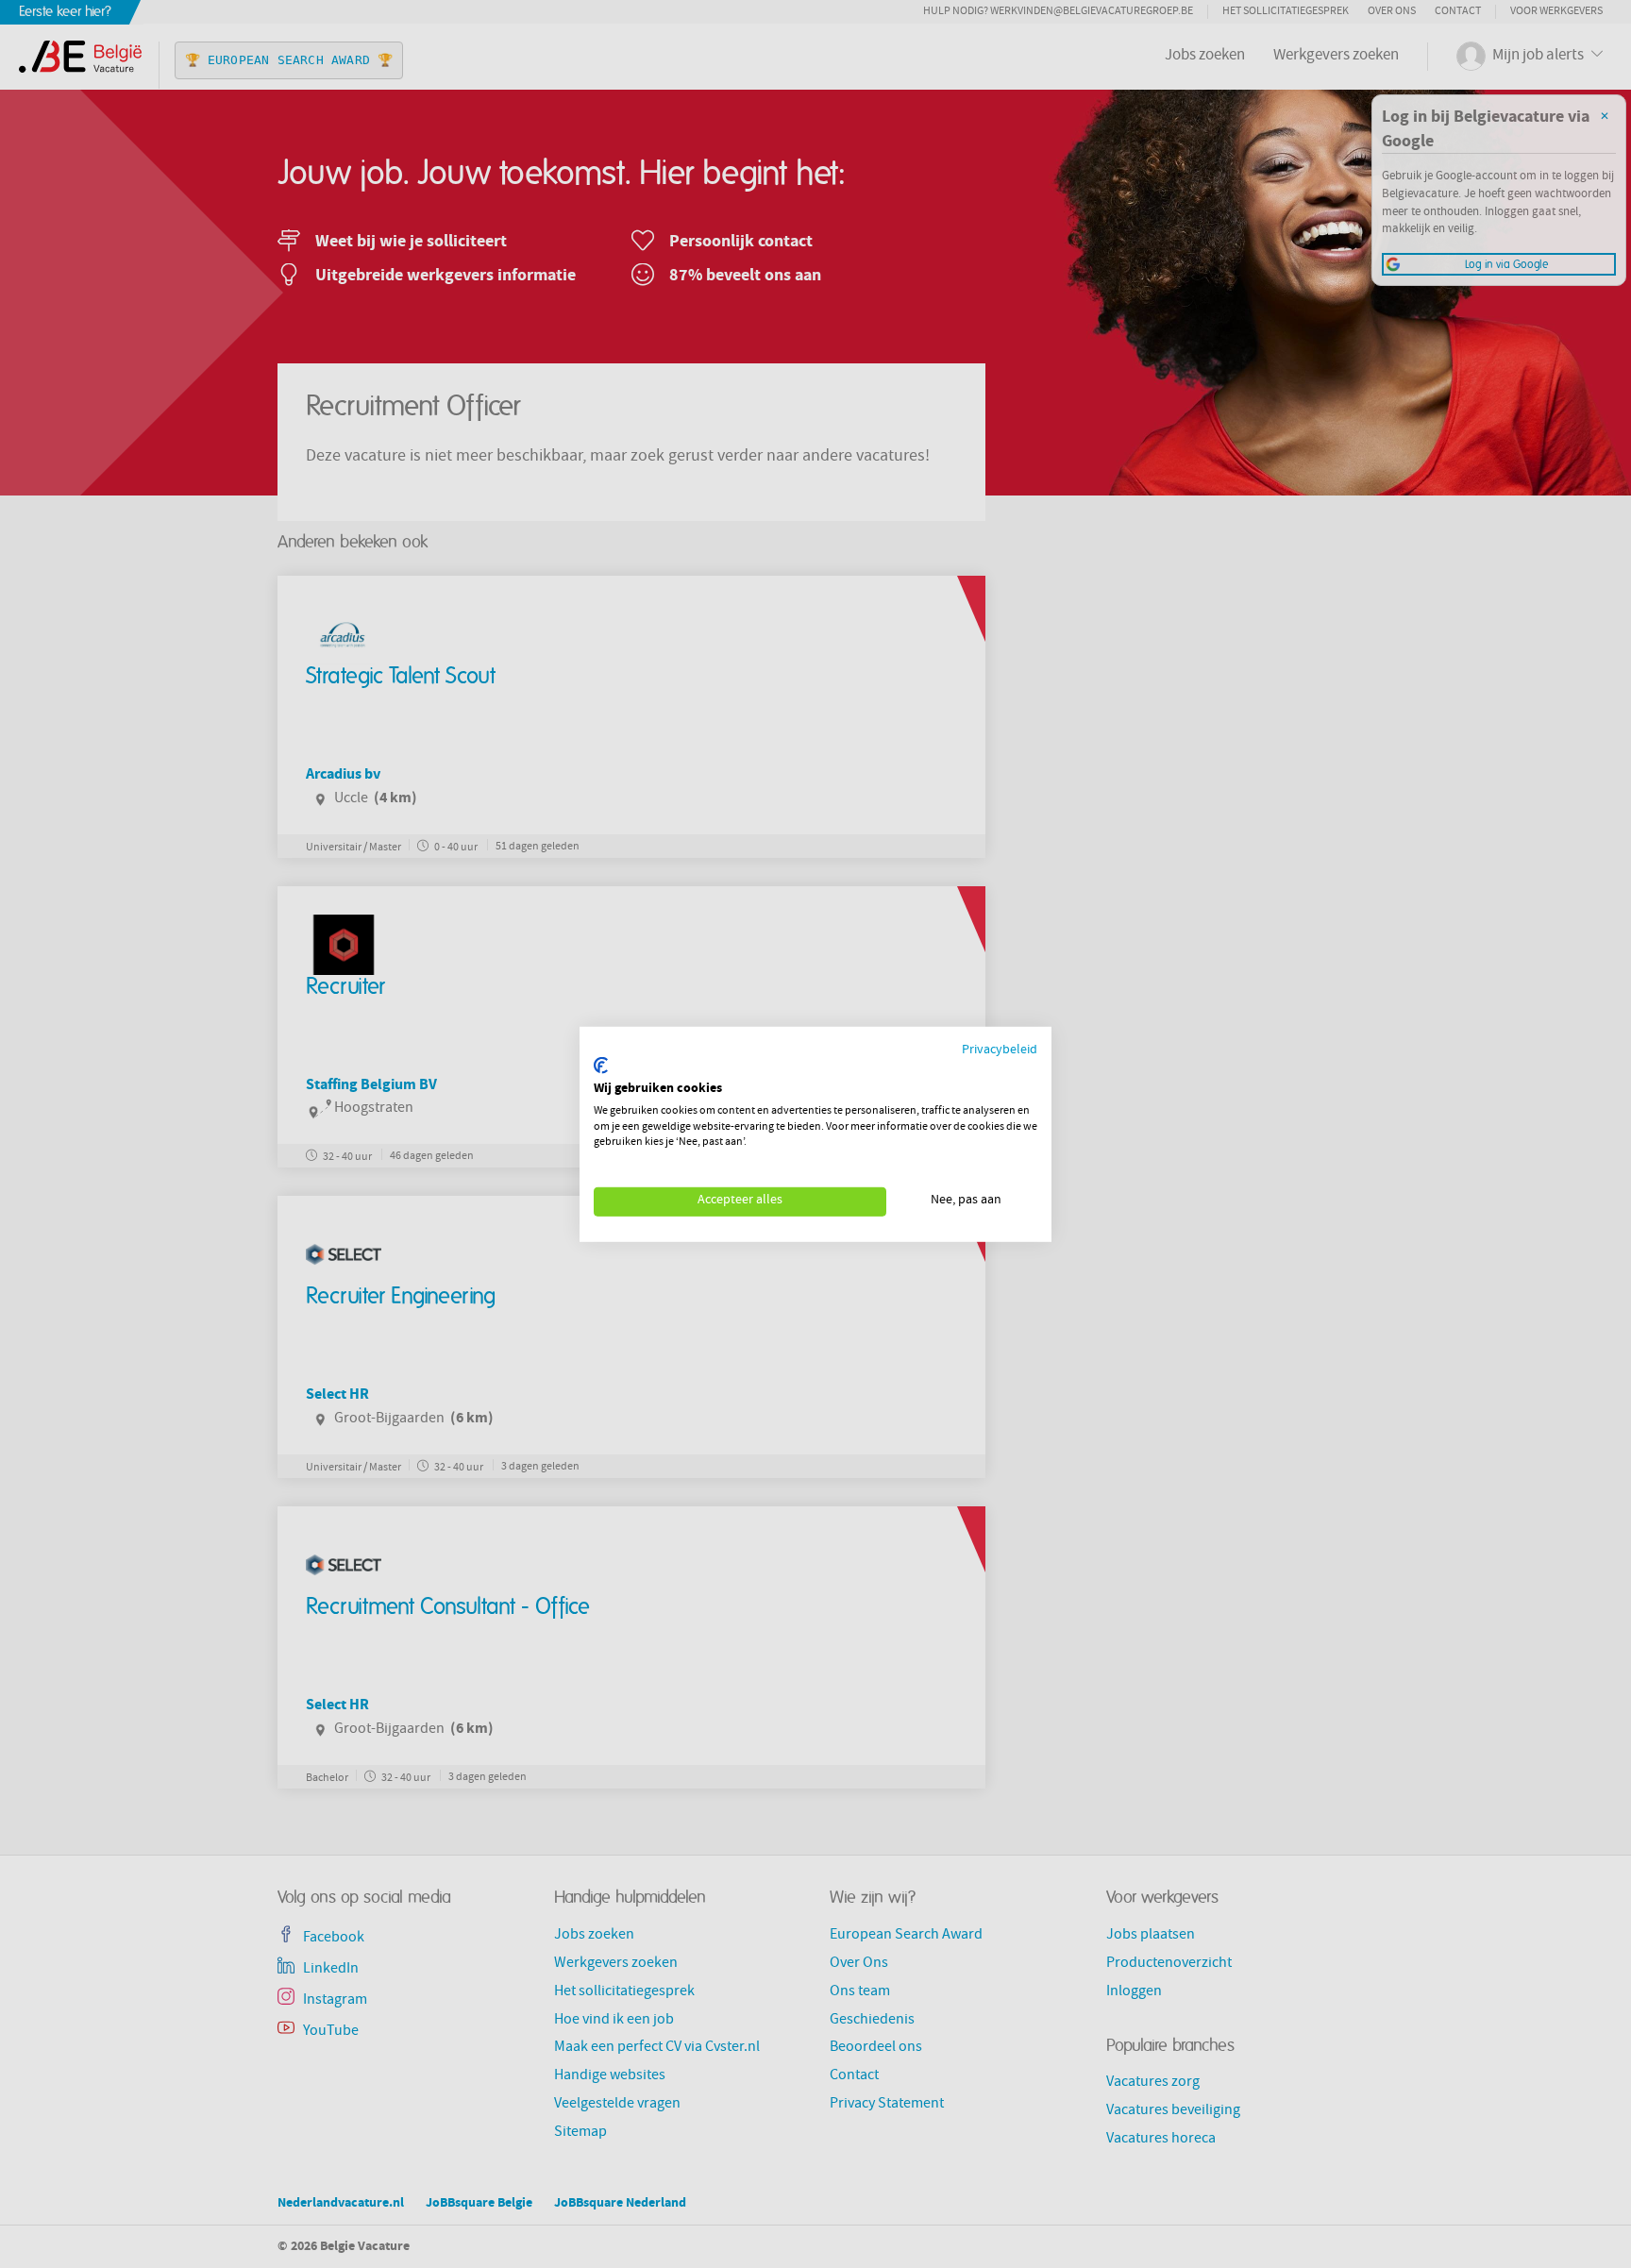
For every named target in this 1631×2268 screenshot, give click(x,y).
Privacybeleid (1000, 1050)
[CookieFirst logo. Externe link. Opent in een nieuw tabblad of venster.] (601, 1066)
